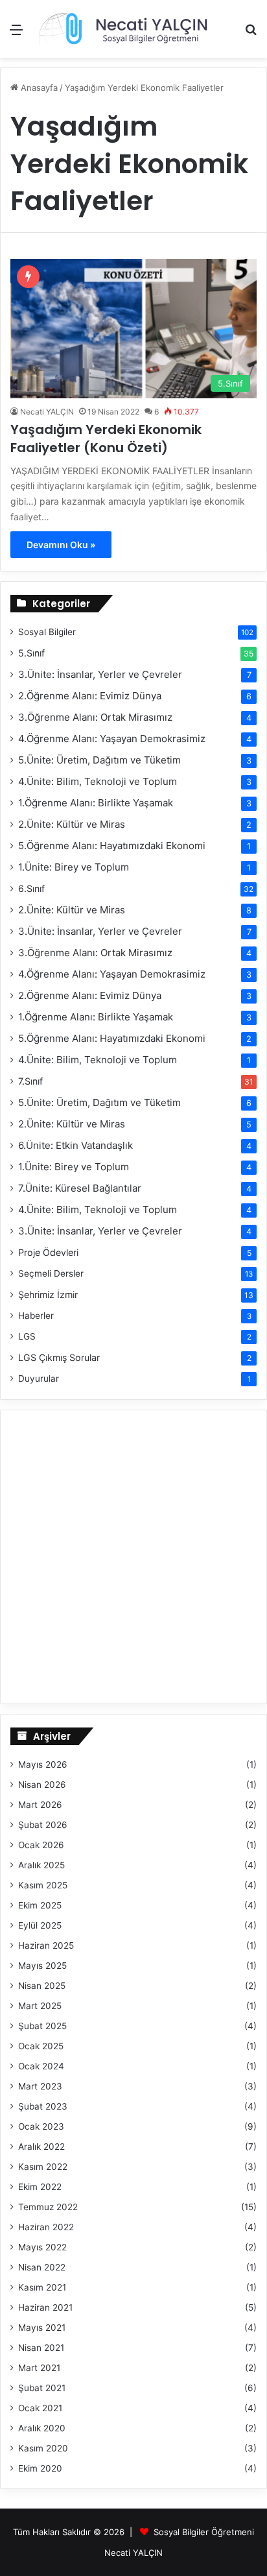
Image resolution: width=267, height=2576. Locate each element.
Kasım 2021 (42, 2287)
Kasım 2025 (43, 1885)
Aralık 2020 (42, 2428)
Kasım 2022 (43, 2167)
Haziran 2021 (45, 2307)
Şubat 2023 (43, 2106)
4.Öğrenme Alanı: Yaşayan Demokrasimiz (112, 739)
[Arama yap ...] (251, 34)
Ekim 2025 (40, 1905)
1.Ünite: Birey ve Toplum (74, 867)
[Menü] (16, 34)
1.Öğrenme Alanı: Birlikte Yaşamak (96, 803)
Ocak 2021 (40, 2408)
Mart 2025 (40, 2006)
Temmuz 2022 (48, 2207)
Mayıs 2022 (42, 2247)
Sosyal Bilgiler (47, 632)
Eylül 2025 (40, 1925)
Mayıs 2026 (43, 1764)
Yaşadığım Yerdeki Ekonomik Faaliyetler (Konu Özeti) (106, 439)
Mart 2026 (40, 1805)
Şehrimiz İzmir (48, 1294)
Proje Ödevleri (48, 1252)
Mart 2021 (39, 2368)
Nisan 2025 (42, 1986)
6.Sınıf (31, 888)
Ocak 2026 (41, 1845)
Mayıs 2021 (42, 2328)
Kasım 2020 (43, 2448)
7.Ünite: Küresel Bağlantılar (80, 1188)
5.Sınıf (31, 653)
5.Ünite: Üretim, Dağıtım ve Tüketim (99, 760)
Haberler (36, 1316)
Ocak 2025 (41, 2046)
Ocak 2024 (41, 2066)
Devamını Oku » (61, 545)
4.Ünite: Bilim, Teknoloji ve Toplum (98, 781)
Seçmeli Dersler (51, 1273)
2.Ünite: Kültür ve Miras (72, 824)
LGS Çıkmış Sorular (59, 1357)
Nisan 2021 (41, 2348)
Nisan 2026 (42, 1785)
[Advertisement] (133, 198)
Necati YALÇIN (47, 412)
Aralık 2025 (41, 1865)
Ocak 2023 (41, 2126)
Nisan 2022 (42, 2267)
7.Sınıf (30, 1081)
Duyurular (39, 1378)
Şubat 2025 (42, 2026)
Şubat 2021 (42, 2388)
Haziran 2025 (46, 1945)
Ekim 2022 (40, 2187)
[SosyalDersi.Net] (122, 29)
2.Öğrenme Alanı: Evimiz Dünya (90, 696)
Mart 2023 (40, 2086)
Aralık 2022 (41, 2147)
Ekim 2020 (40, 2468)
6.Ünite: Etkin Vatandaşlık (75, 1145)
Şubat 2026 (43, 1825)
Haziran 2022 (46, 2227)
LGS (27, 1336)
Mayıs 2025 (42, 1966)
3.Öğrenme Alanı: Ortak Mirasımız (95, 717)
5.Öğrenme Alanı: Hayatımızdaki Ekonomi (112, 846)
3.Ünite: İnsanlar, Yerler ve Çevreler (100, 674)
